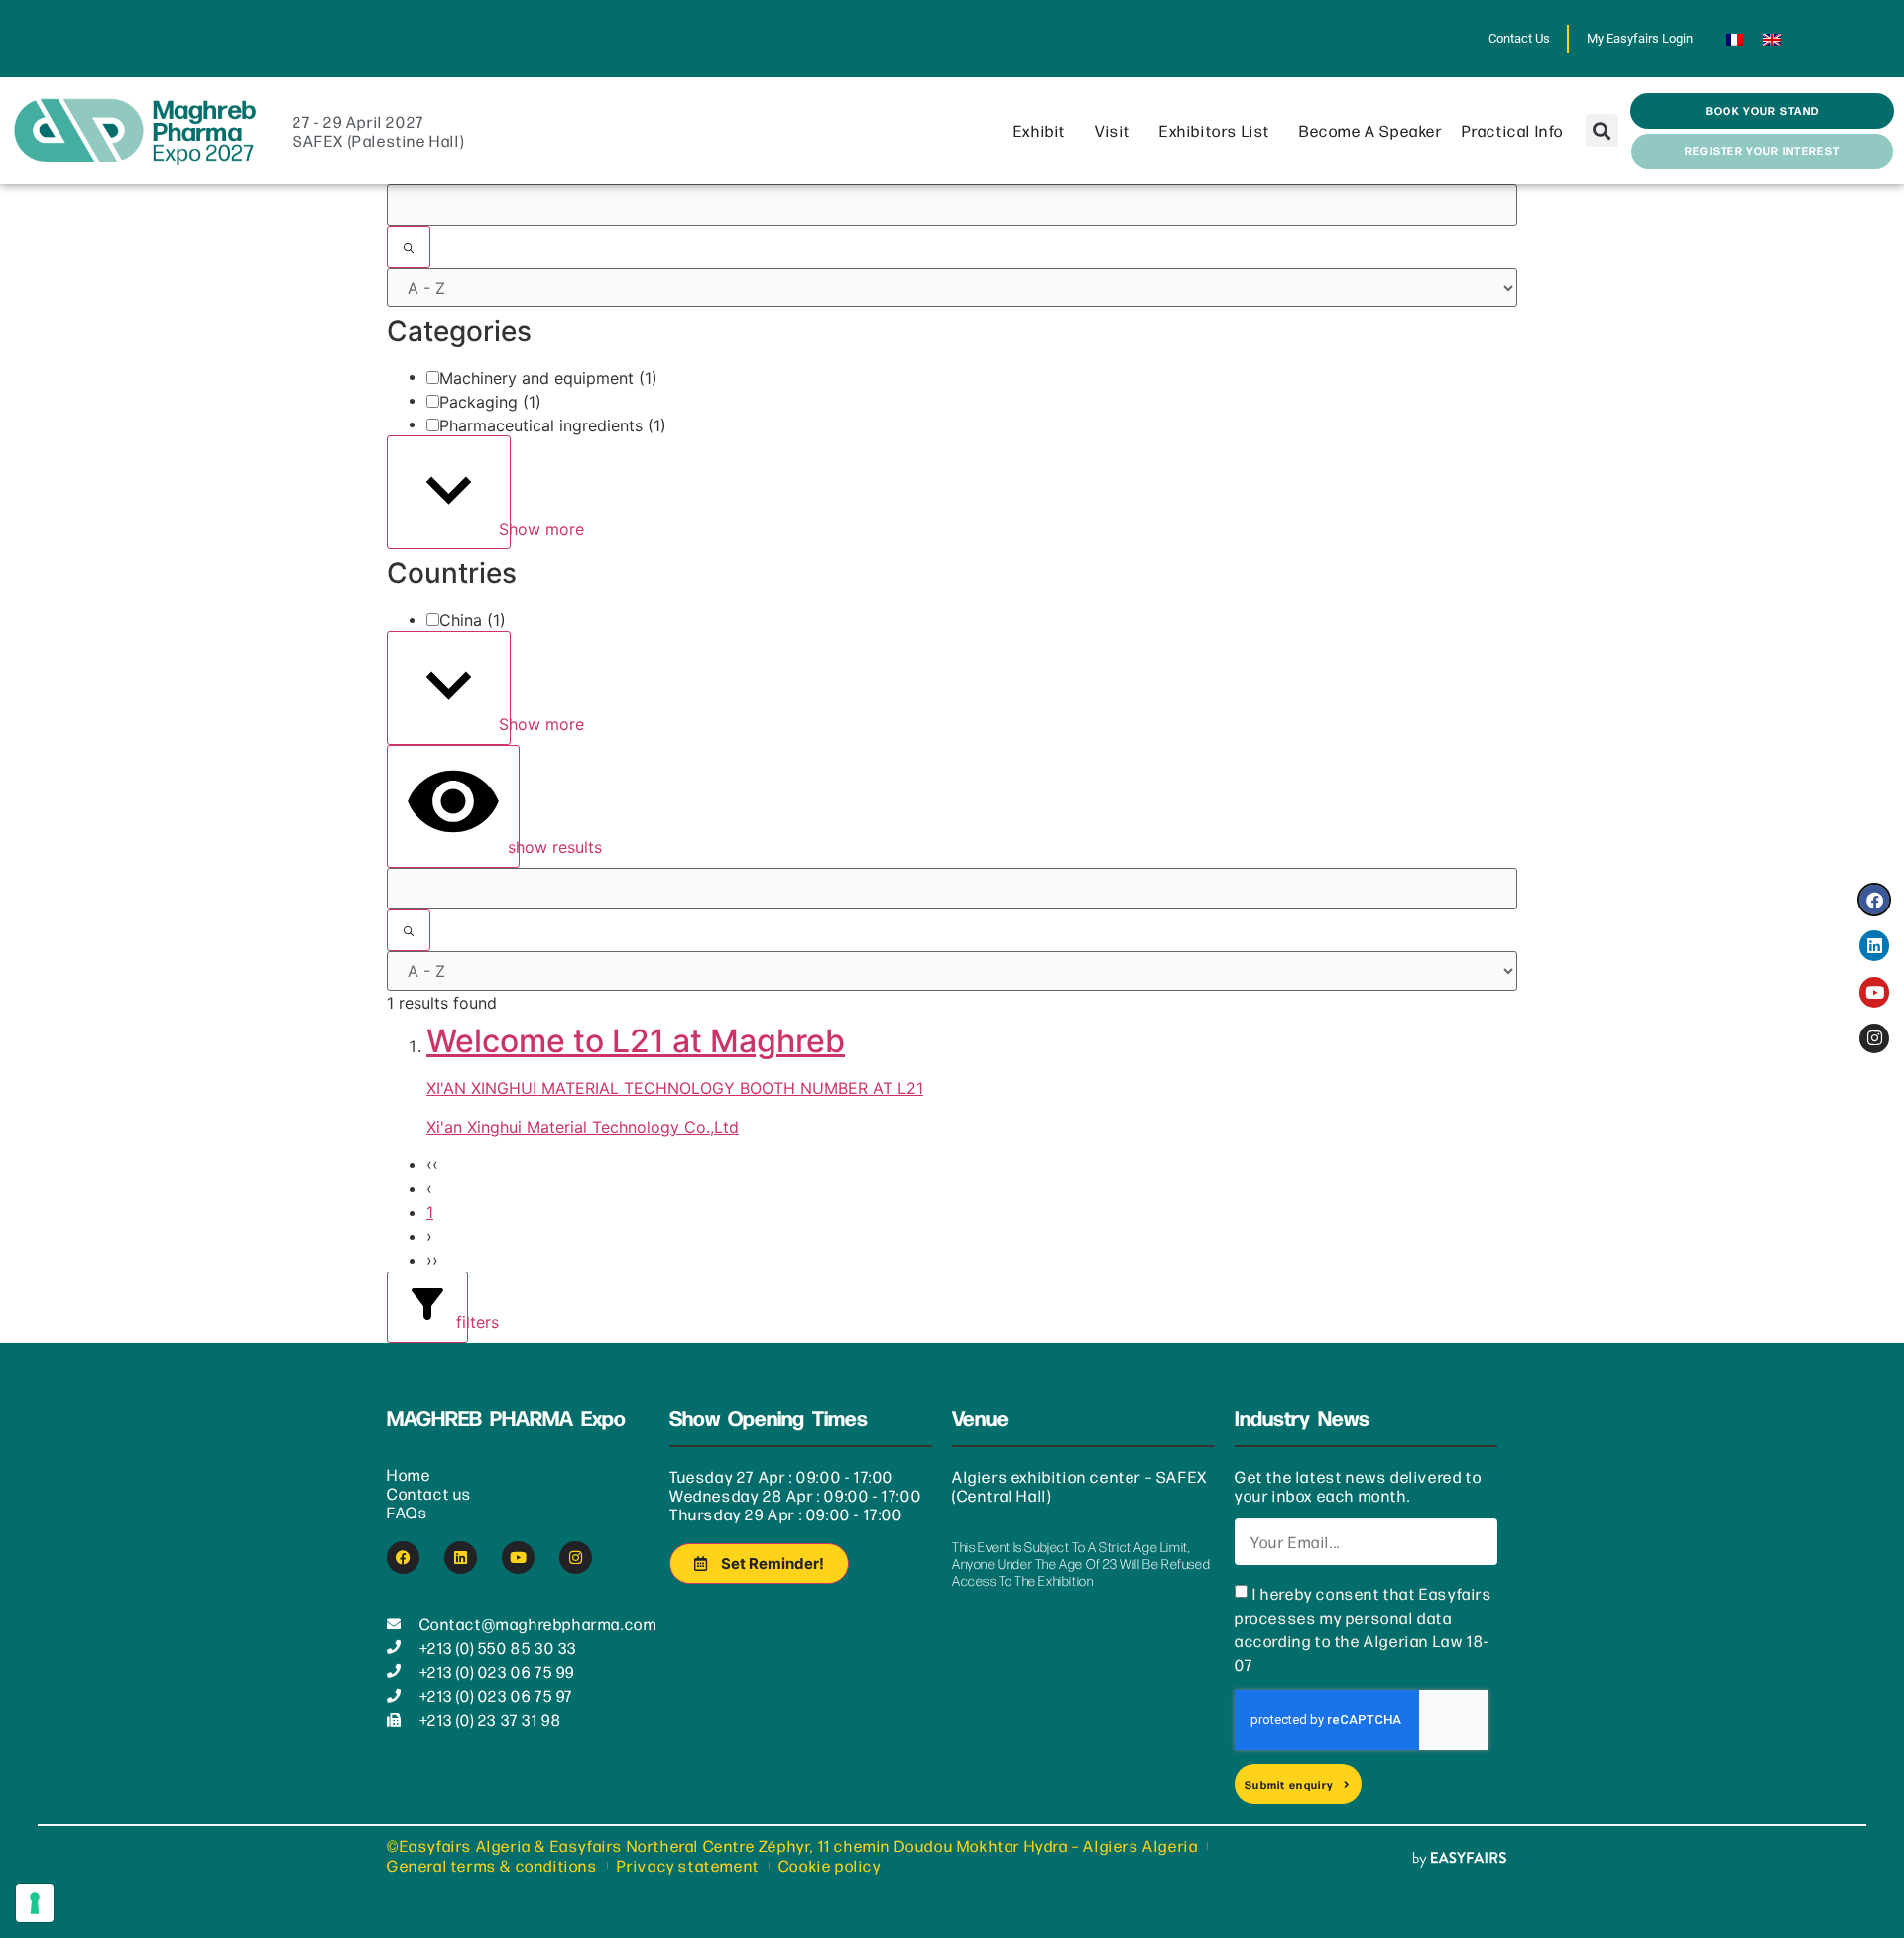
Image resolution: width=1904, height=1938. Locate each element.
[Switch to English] (1772, 39)
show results (511, 847)
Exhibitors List (1215, 130)
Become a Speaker (1371, 130)
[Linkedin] (461, 1558)
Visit (1113, 130)
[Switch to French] (1734, 39)
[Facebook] (403, 1558)
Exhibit (1040, 130)
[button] (1602, 130)
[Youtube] (518, 1558)
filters (460, 1322)
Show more (502, 529)
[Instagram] (576, 1558)
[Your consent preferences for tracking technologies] (35, 1903)
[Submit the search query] (409, 247)
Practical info (1513, 130)
